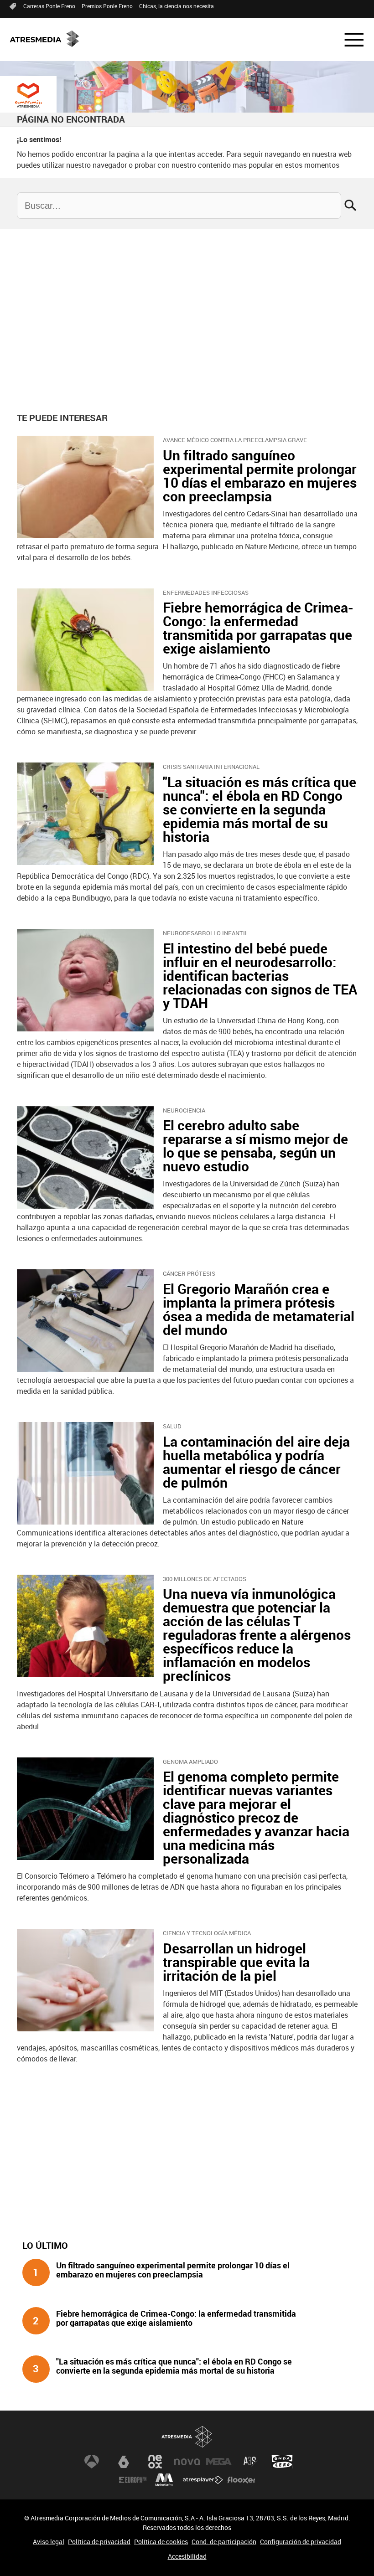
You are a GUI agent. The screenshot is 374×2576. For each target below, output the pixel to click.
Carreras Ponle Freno (49, 6)
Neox (155, 2462)
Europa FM (133, 2480)
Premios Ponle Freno (107, 6)
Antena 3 (92, 2462)
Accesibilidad (187, 2556)
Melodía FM (164, 2480)
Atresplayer (203, 2480)
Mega (219, 2462)
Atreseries (250, 2462)
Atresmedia (187, 2437)
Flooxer (241, 2480)
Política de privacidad (99, 2542)
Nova (187, 2462)
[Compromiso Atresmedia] (28, 95)
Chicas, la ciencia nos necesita (177, 6)
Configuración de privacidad (301, 2542)
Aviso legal (49, 2542)
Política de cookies (161, 2542)
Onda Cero (282, 2462)
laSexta (124, 2462)
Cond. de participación (224, 2542)
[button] (348, 40)
